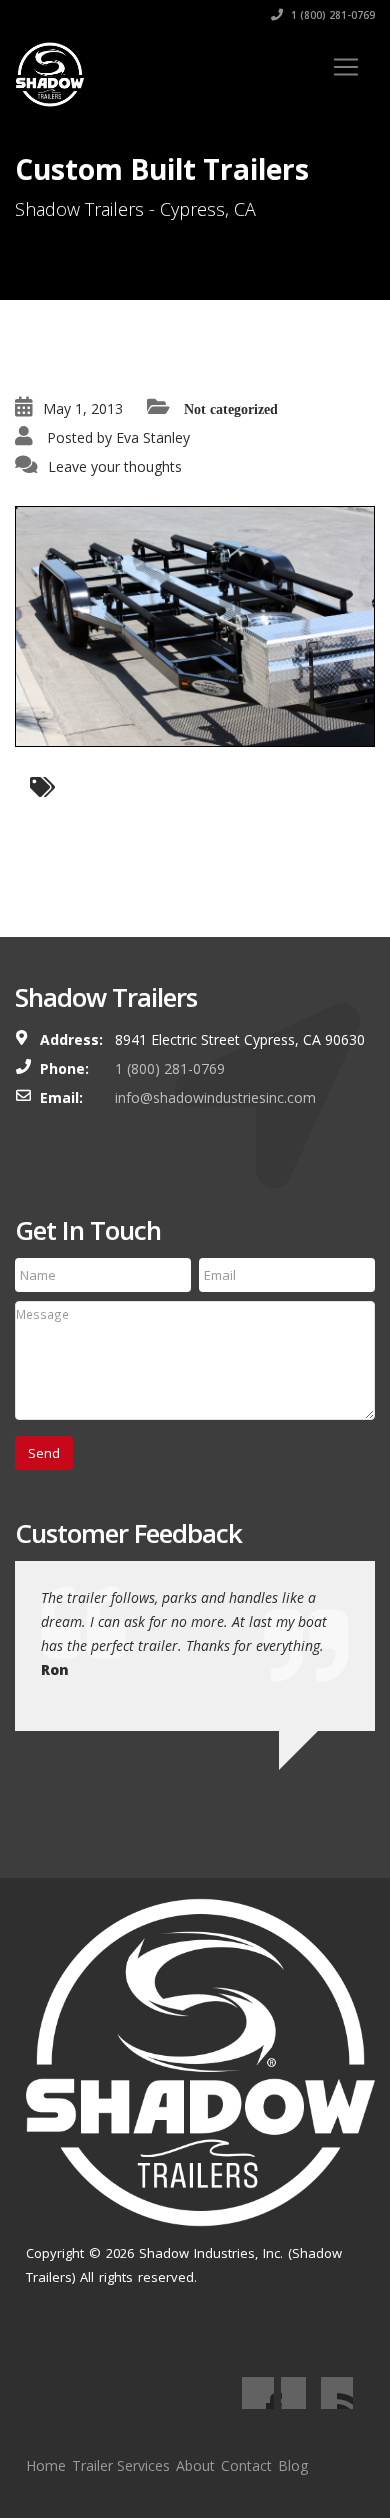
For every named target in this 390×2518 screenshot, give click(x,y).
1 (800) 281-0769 (331, 15)
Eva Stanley (153, 437)
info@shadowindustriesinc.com (215, 1097)
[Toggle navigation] (346, 67)
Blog (293, 2465)
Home (46, 2465)
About (195, 2465)
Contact (246, 2465)
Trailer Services (121, 2465)
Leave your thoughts (115, 466)
